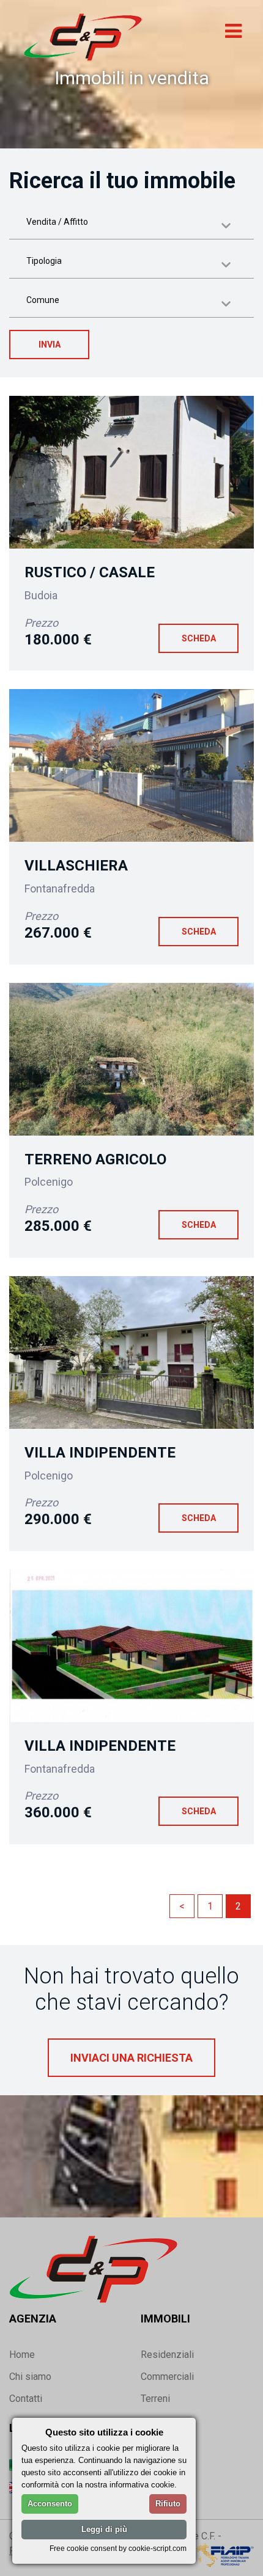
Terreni (155, 2399)
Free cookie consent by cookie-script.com (118, 2548)
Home (22, 2355)
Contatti (26, 2399)
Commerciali (167, 2377)
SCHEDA (199, 638)
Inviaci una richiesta (131, 2058)
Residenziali (167, 2355)
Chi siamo (30, 2377)
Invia (50, 345)
